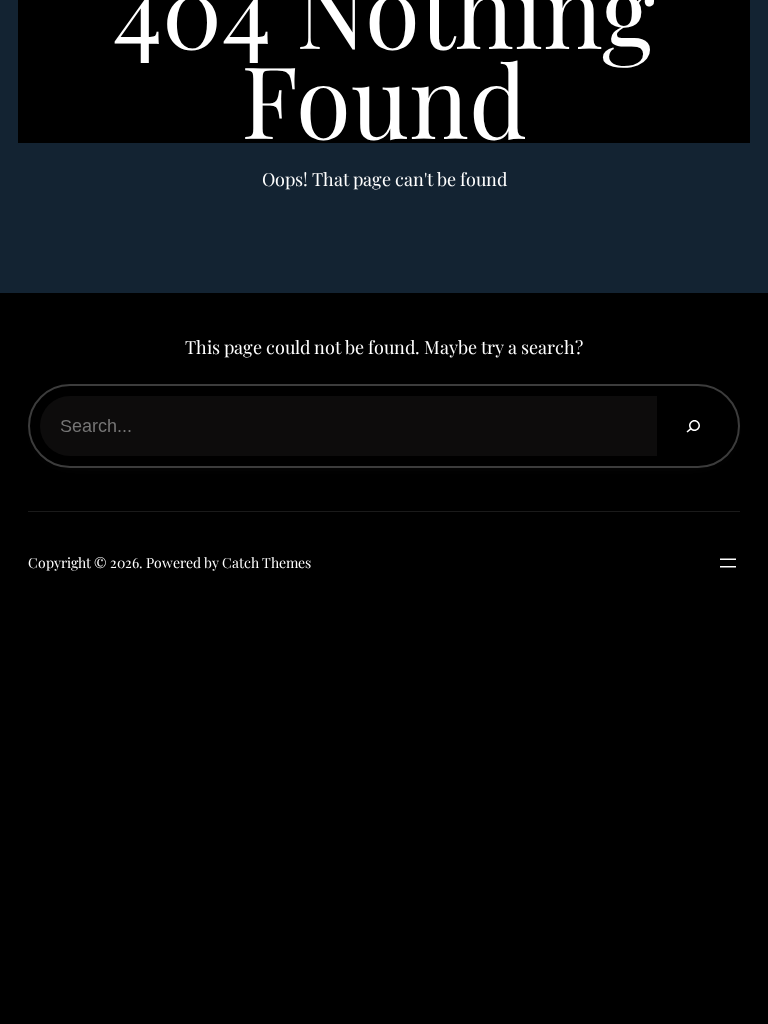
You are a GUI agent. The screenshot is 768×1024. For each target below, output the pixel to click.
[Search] (692, 426)
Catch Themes (266, 562)
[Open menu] (722, 563)
